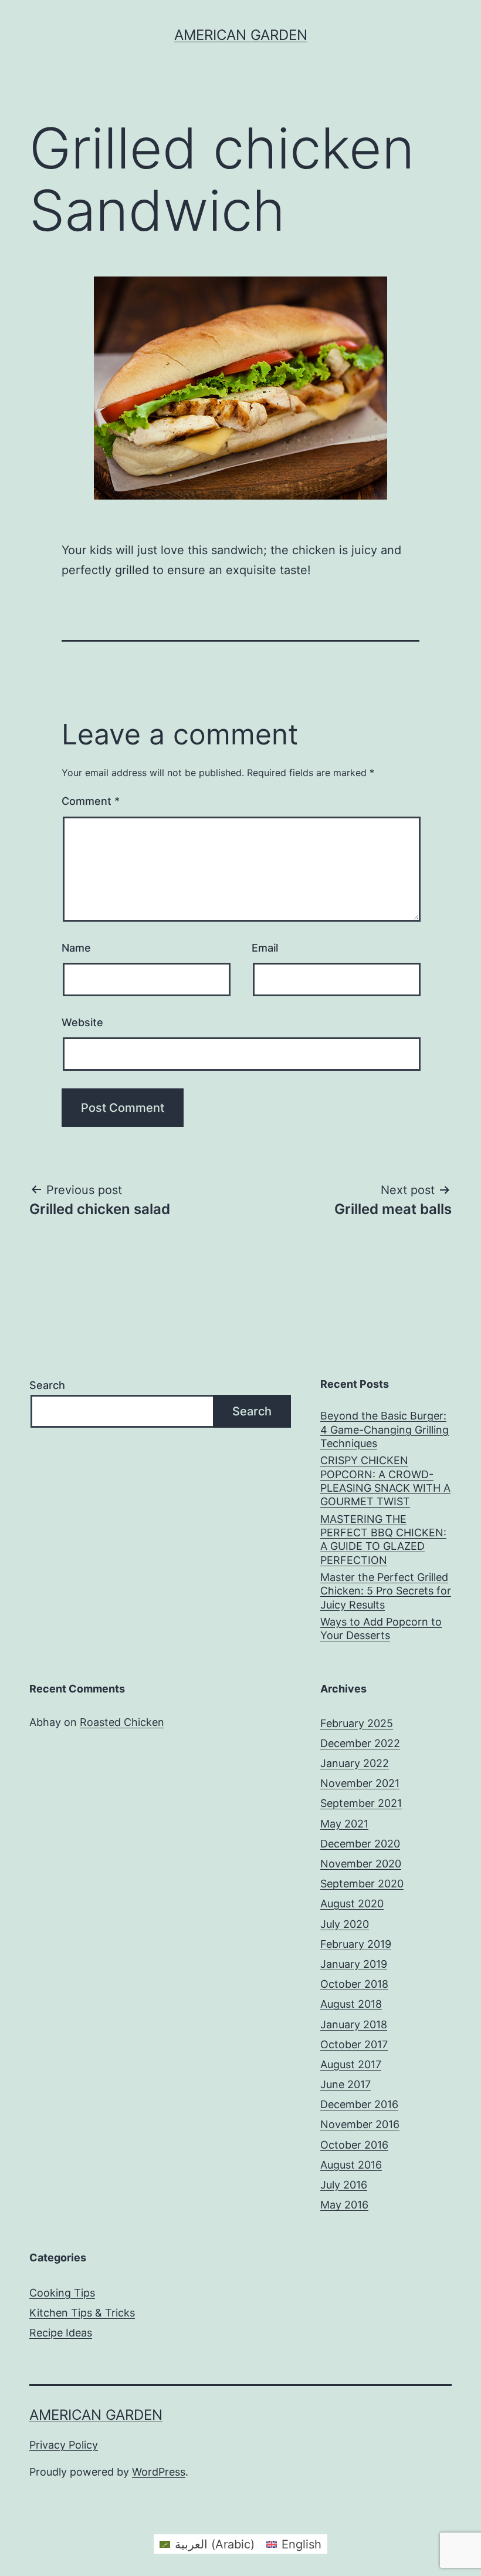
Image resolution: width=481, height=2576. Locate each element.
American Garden (241, 35)
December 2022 (360, 1743)
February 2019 (356, 1944)
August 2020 (352, 1904)
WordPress (159, 2472)
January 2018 (354, 2024)
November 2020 (361, 1864)
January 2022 (355, 1763)
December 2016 (359, 2104)
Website (82, 1022)
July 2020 (345, 1924)
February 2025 (357, 1723)
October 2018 (354, 1984)
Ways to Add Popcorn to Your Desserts (381, 1628)
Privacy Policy (64, 2445)
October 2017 (354, 2044)
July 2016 (344, 2185)
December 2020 (360, 1844)
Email (265, 948)
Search (47, 1385)
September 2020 (362, 1884)
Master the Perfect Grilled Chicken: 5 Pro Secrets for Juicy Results (386, 1591)
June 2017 (345, 2084)
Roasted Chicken (122, 1722)
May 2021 (344, 1824)
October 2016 (354, 2145)
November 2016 (360, 2124)
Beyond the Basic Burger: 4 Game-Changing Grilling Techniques (385, 1429)
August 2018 (351, 2004)
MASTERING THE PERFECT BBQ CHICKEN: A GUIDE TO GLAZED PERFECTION (383, 1540)
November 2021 (360, 1783)
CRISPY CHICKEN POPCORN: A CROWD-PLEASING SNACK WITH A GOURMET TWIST (385, 1481)
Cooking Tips (62, 2293)
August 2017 (351, 2064)
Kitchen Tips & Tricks (82, 2313)
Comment (91, 801)
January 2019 (354, 1964)
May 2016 (344, 2205)
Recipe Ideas (61, 2333)
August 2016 (351, 2165)
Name (76, 948)
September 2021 (361, 1803)
